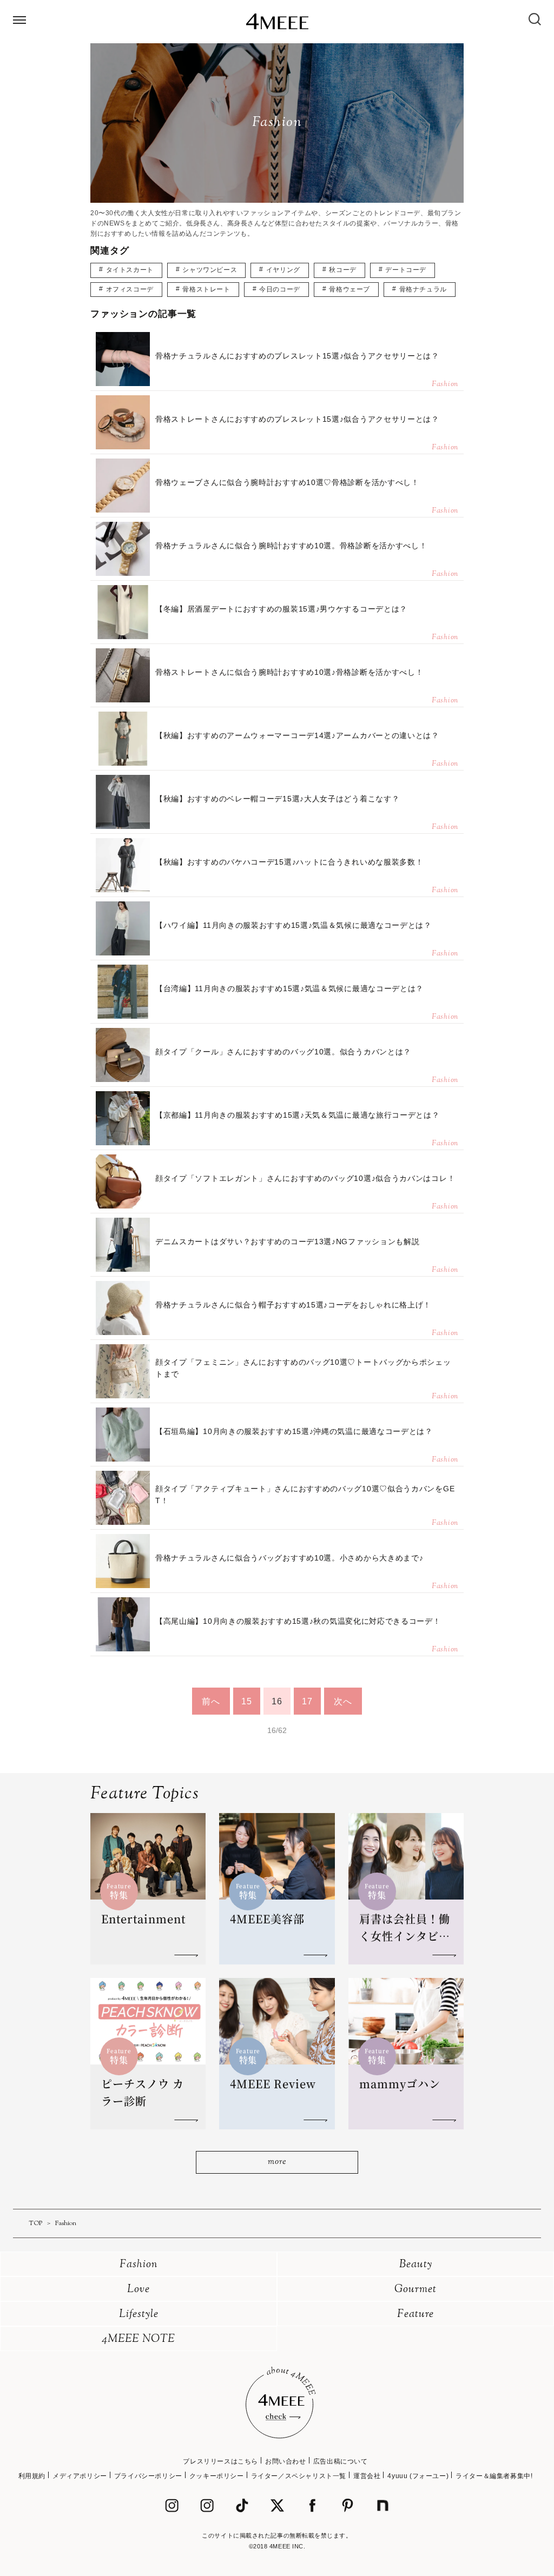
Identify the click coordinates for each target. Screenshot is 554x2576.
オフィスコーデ (130, 289)
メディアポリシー (80, 2476)
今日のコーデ (280, 289)
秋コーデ (342, 270)
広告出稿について (341, 2461)
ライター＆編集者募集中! (494, 2476)
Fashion (139, 2265)
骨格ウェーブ (349, 289)
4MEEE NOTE (138, 2339)
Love (138, 2290)
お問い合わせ (286, 2461)
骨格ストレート (206, 289)
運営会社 (367, 2476)
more (277, 2162)
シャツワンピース (210, 270)
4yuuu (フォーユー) (418, 2476)
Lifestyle (139, 2315)
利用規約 (32, 2476)
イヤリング (283, 270)
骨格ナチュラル (423, 289)
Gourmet (415, 2290)
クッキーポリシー (217, 2476)
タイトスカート (130, 270)
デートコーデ (406, 270)
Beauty (416, 2265)
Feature (415, 2315)
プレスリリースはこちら (220, 2461)
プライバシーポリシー (148, 2476)
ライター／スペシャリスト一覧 (299, 2476)
